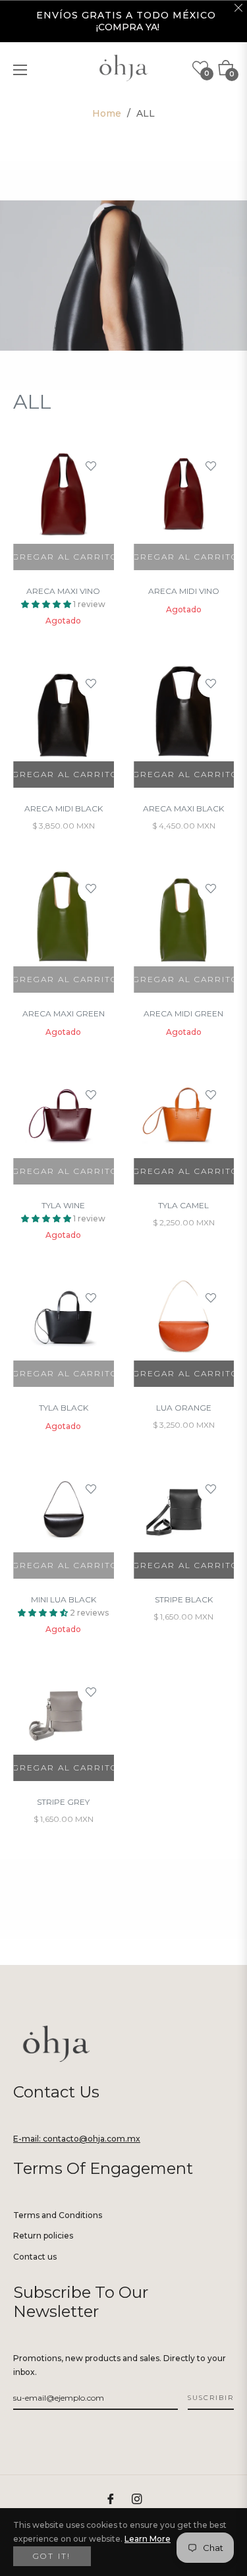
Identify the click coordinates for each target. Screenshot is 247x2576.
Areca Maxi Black (183, 808)
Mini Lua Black (64, 1599)
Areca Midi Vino (184, 591)
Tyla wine (63, 1205)
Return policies (43, 2236)
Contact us (35, 2257)
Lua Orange (184, 1408)
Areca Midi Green (183, 1013)
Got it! (52, 2556)
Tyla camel (183, 1205)
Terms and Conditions (58, 2215)
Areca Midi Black (64, 808)
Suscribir (211, 2398)
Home (107, 113)
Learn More (148, 2539)
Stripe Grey (63, 1802)
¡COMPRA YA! (128, 27)
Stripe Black (184, 1599)
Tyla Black (64, 1408)
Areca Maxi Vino (63, 591)
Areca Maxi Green (64, 1013)
